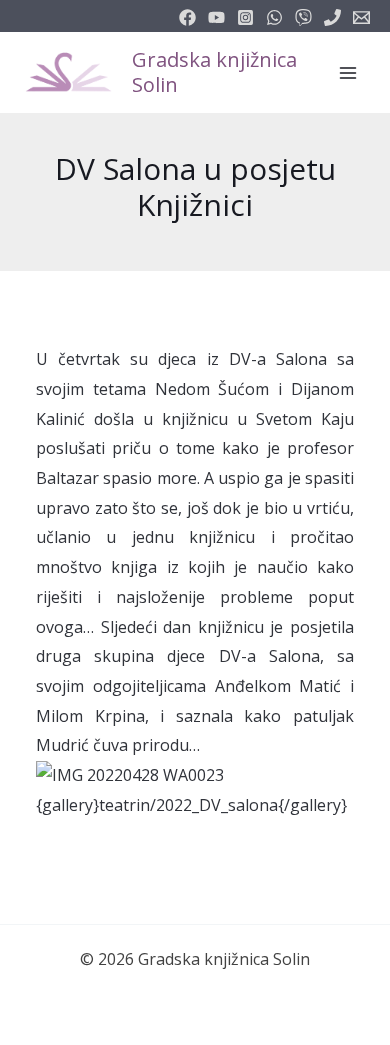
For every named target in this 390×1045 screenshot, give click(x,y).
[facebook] (187, 17)
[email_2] (274, 17)
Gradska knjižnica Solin (214, 72)
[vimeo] (303, 17)
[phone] (332, 17)
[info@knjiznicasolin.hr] (361, 17)
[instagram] (245, 17)
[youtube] (216, 17)
